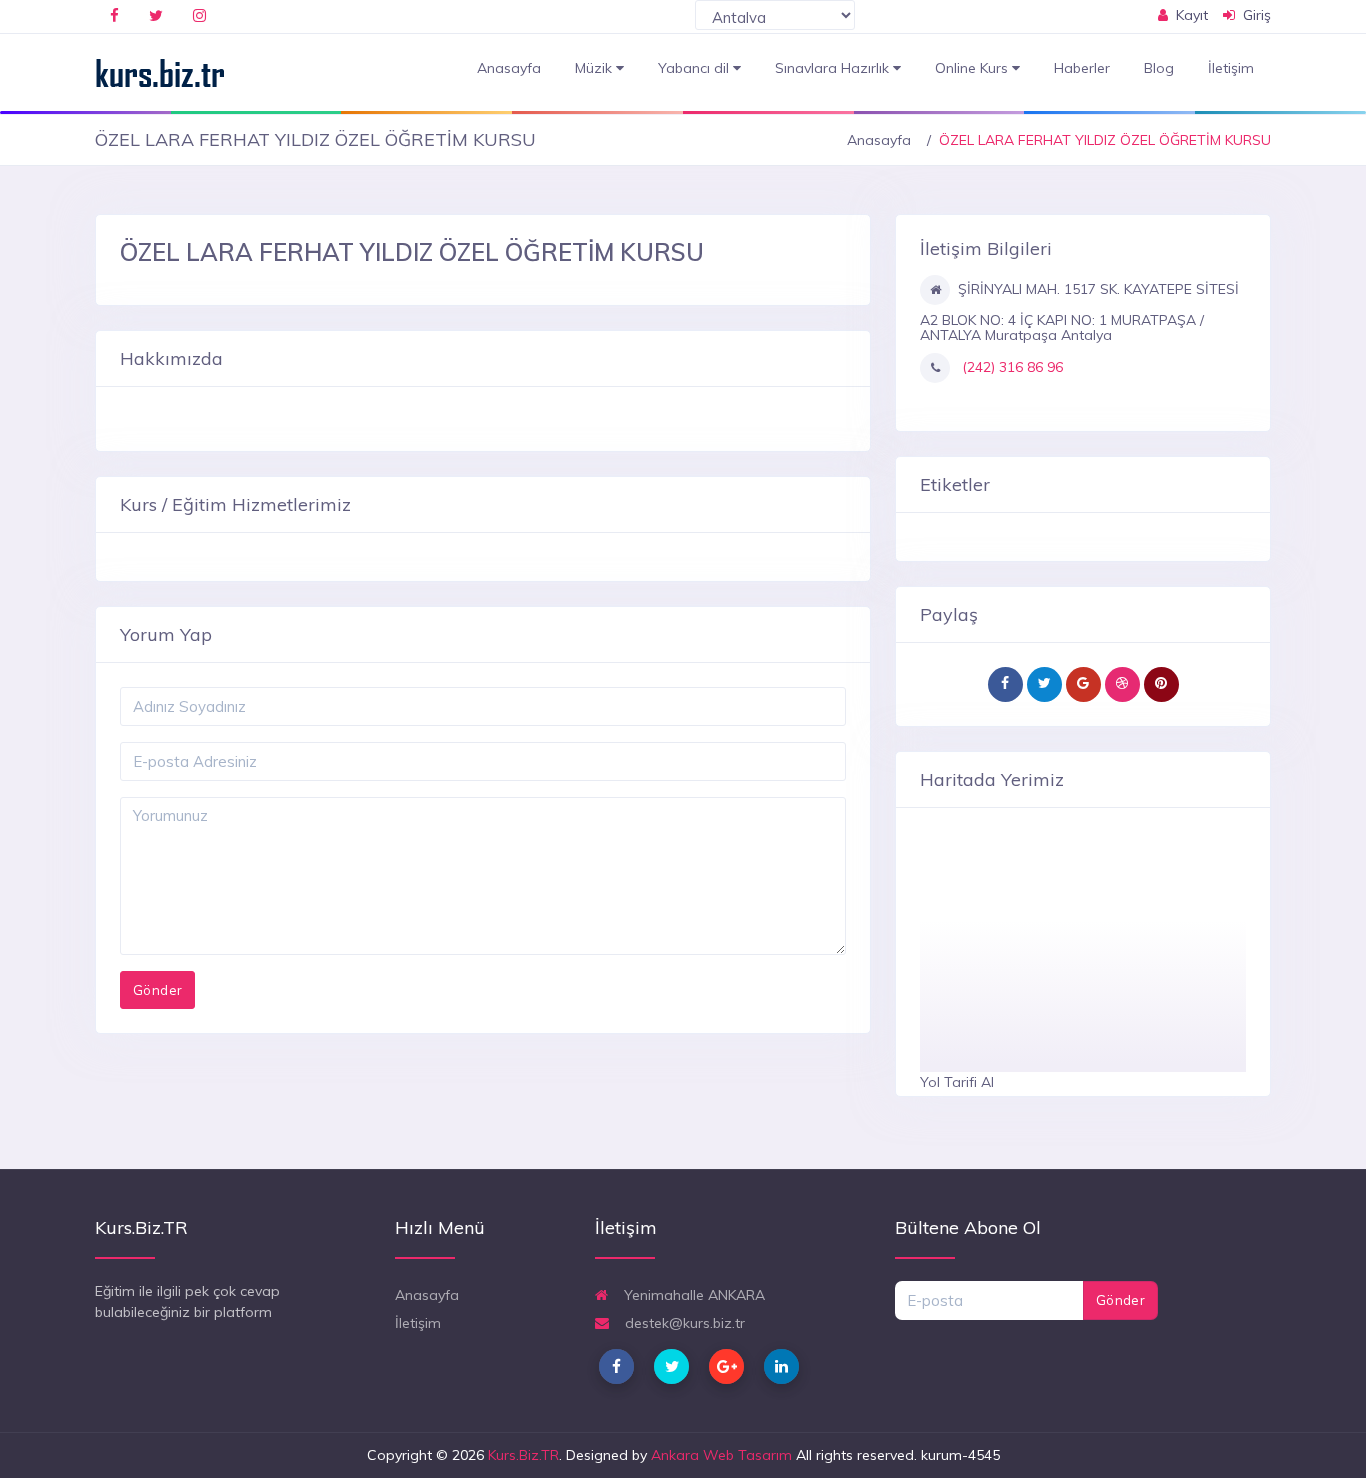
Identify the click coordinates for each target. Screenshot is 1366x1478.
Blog (1159, 68)
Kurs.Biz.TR (523, 1455)
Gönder (1120, 1300)
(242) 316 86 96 (1010, 367)
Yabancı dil (695, 68)
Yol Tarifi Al (957, 1082)
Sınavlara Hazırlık (834, 68)
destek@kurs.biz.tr (683, 1323)
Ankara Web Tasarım (721, 1455)
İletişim (1231, 68)
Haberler (1082, 68)
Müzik (595, 68)
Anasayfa (509, 68)
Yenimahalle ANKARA (692, 1295)
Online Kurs (973, 68)
